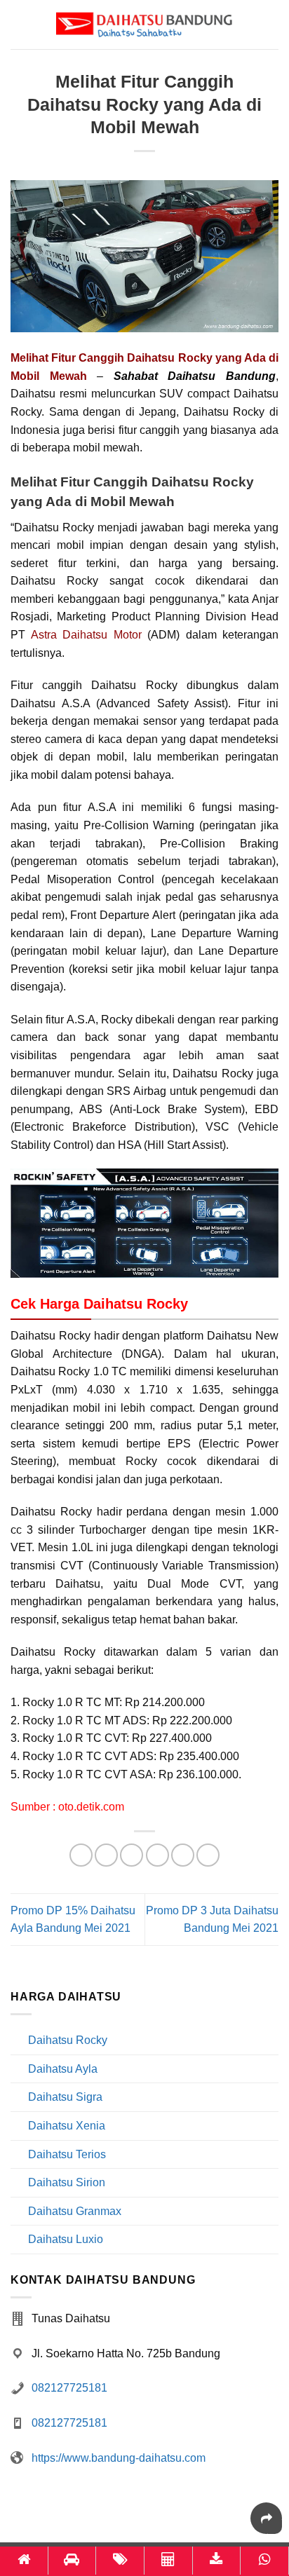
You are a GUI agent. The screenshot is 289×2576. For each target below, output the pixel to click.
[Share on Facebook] (106, 1855)
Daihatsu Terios (67, 2154)
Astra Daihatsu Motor (86, 635)
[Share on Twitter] (132, 1855)
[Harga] (120, 2561)
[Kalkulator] (168, 2561)
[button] (270, 24)
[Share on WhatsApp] (81, 1855)
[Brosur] (217, 2561)
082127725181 (69, 2388)
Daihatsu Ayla (63, 2069)
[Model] (72, 2561)
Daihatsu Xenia (67, 2126)
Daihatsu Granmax (75, 2211)
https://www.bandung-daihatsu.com (119, 2458)
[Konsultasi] (264, 2561)
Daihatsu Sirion (67, 2182)
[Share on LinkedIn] (208, 1855)
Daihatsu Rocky (68, 2040)
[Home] (24, 2561)
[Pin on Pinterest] (183, 1855)
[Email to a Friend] (157, 1855)
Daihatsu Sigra (65, 2097)
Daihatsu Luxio (66, 2239)
